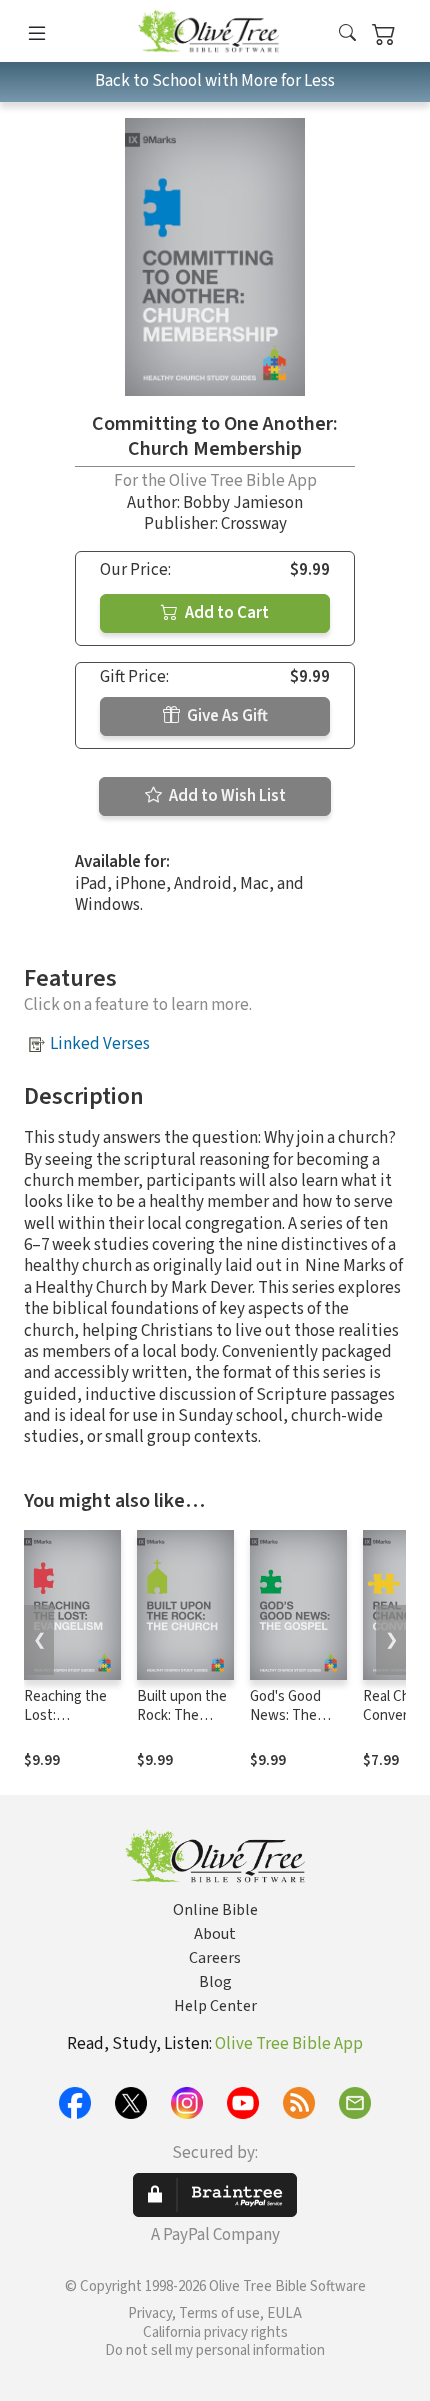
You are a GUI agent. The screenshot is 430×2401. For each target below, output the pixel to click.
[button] (347, 34)
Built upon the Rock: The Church (182, 1715)
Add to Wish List (226, 796)
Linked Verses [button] (100, 1044)
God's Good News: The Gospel (285, 1715)
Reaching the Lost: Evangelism (65, 1715)
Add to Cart (225, 613)
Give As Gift (226, 716)
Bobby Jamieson (243, 503)
